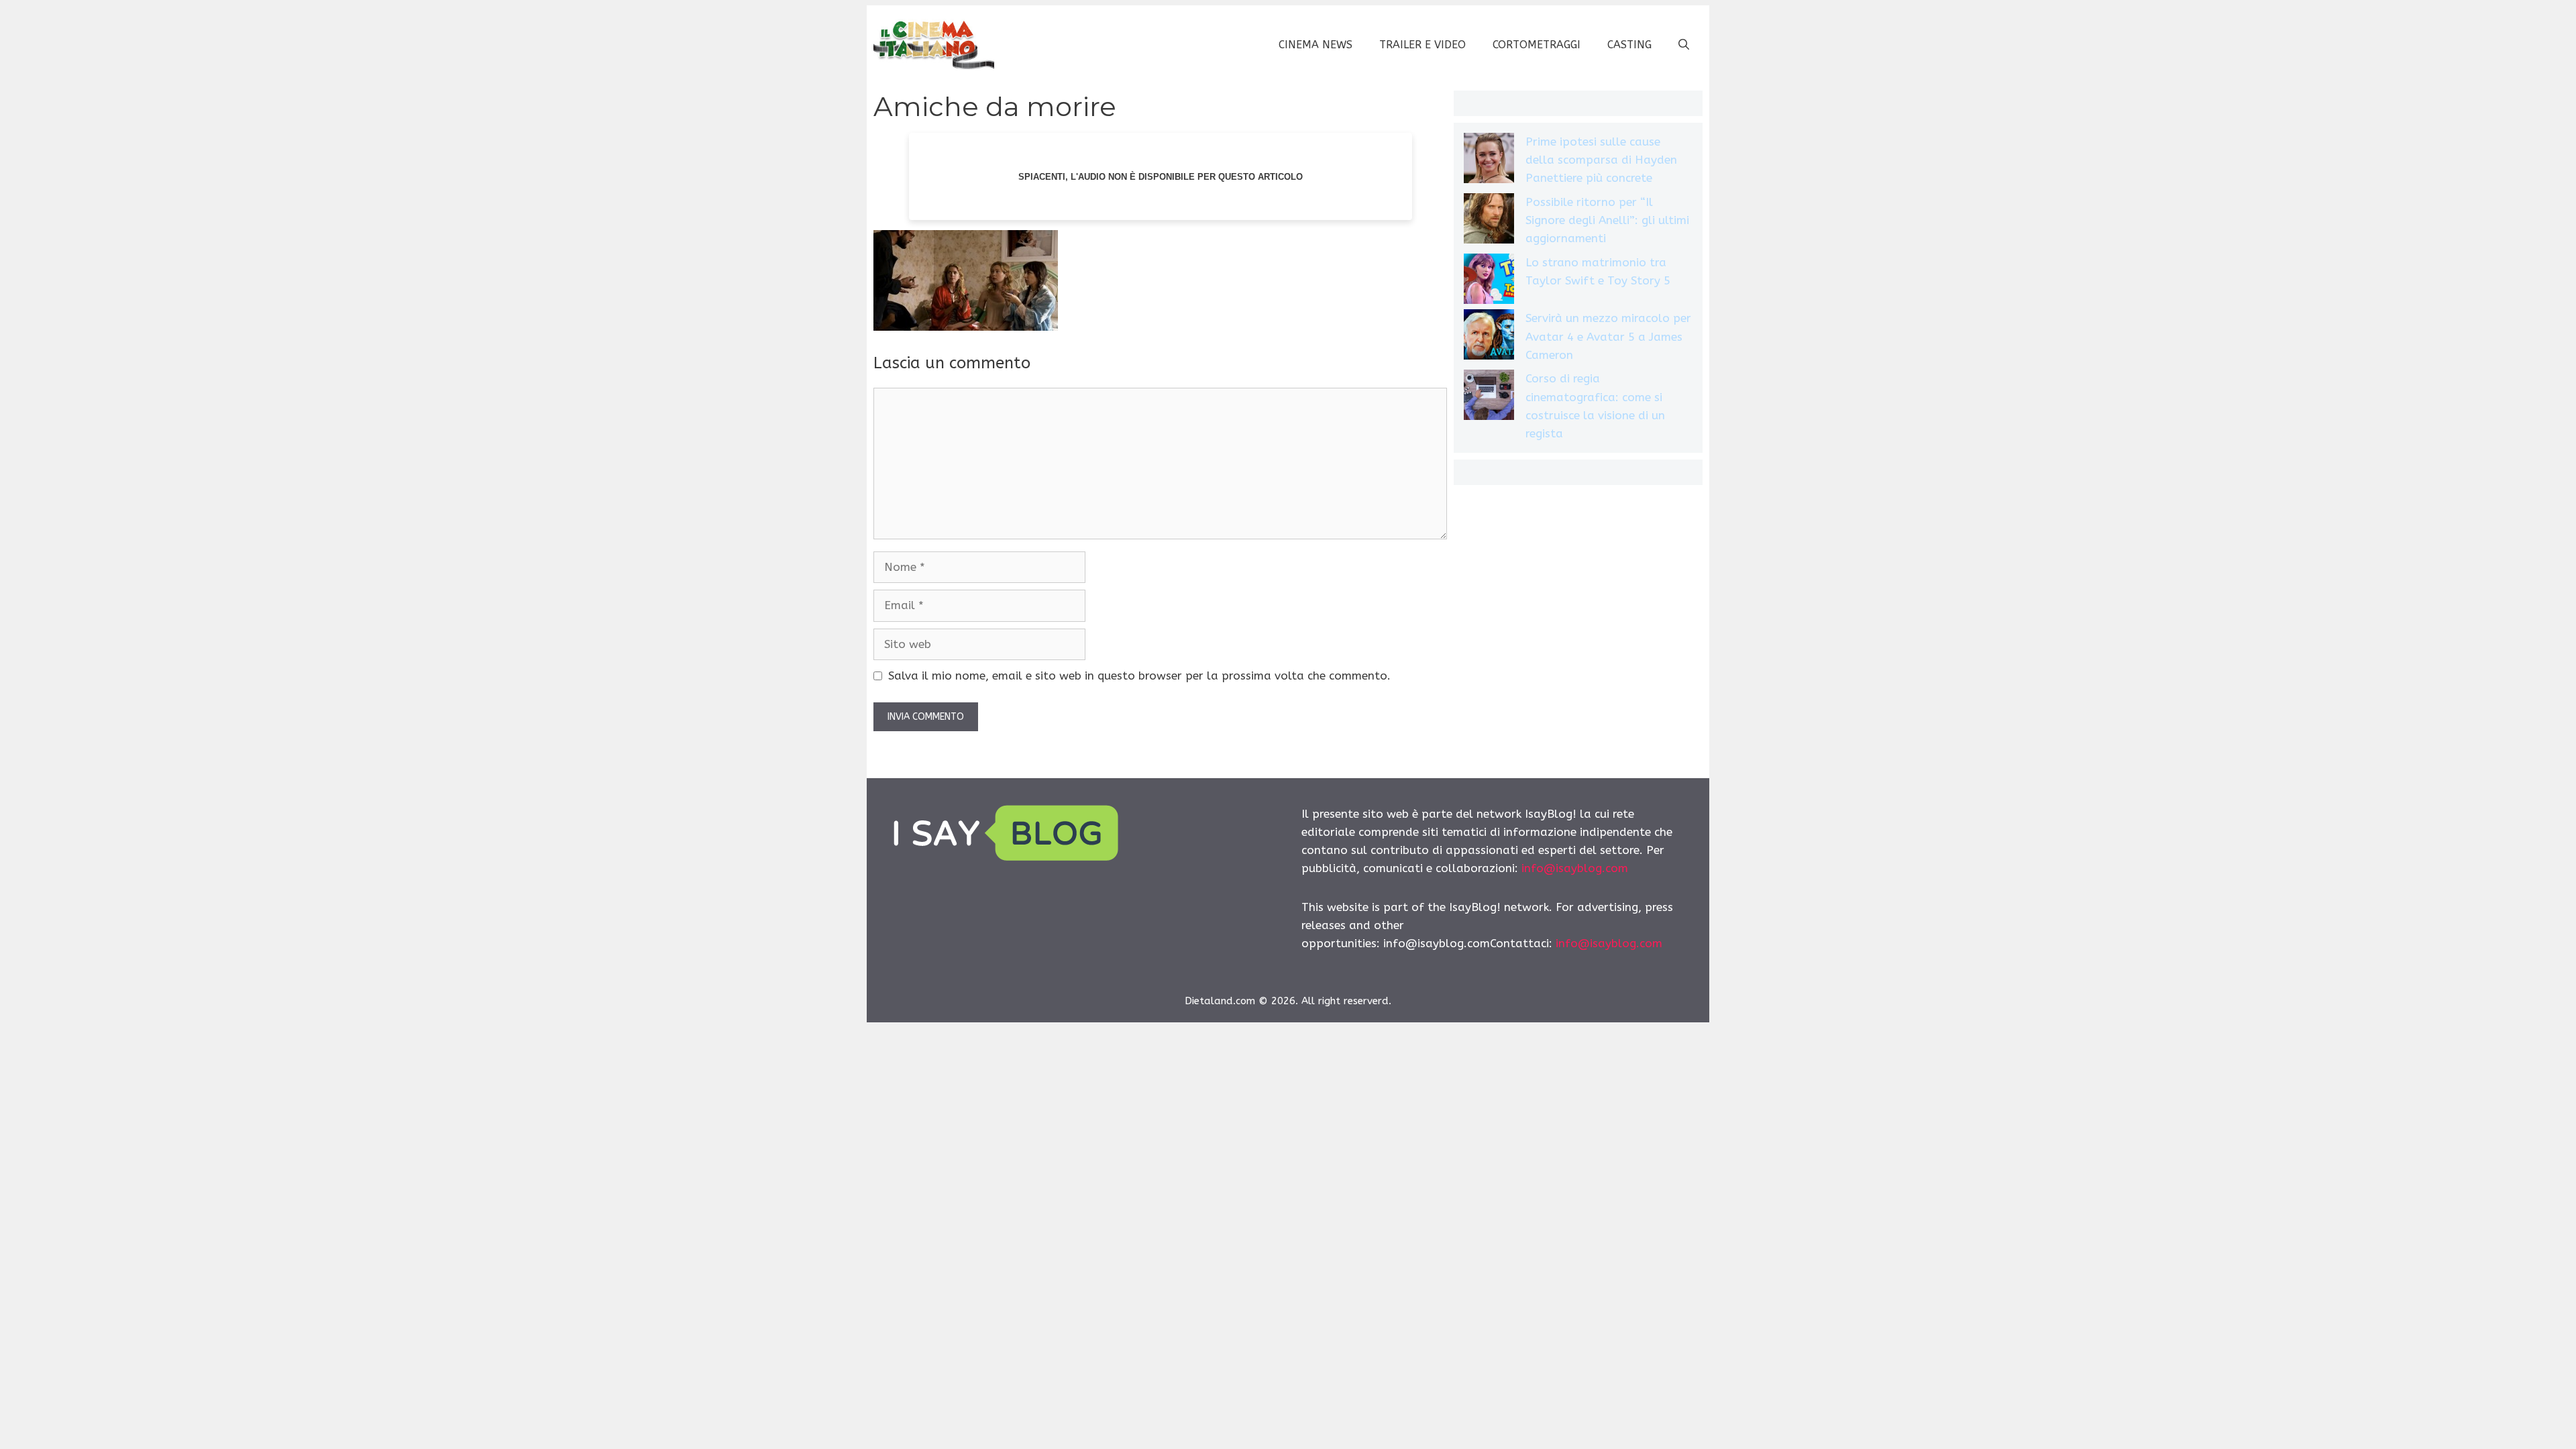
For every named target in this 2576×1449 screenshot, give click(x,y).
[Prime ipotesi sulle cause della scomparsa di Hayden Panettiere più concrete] (1489, 161)
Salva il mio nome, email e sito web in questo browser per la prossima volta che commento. (1139, 676)
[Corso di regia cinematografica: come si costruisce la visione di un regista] (1489, 397)
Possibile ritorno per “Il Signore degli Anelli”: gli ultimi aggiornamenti (1607, 220)
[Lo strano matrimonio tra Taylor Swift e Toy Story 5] (1489, 281)
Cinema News (1316, 45)
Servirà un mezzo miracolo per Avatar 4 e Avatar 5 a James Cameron (1608, 336)
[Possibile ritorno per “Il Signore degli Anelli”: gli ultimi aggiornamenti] (1489, 221)
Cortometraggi (1537, 45)
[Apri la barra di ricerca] (1684, 45)
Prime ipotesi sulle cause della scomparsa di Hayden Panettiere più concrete (1601, 160)
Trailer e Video (1423, 45)
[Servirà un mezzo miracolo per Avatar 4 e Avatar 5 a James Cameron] (1489, 337)
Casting (1629, 45)
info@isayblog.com (1575, 868)
